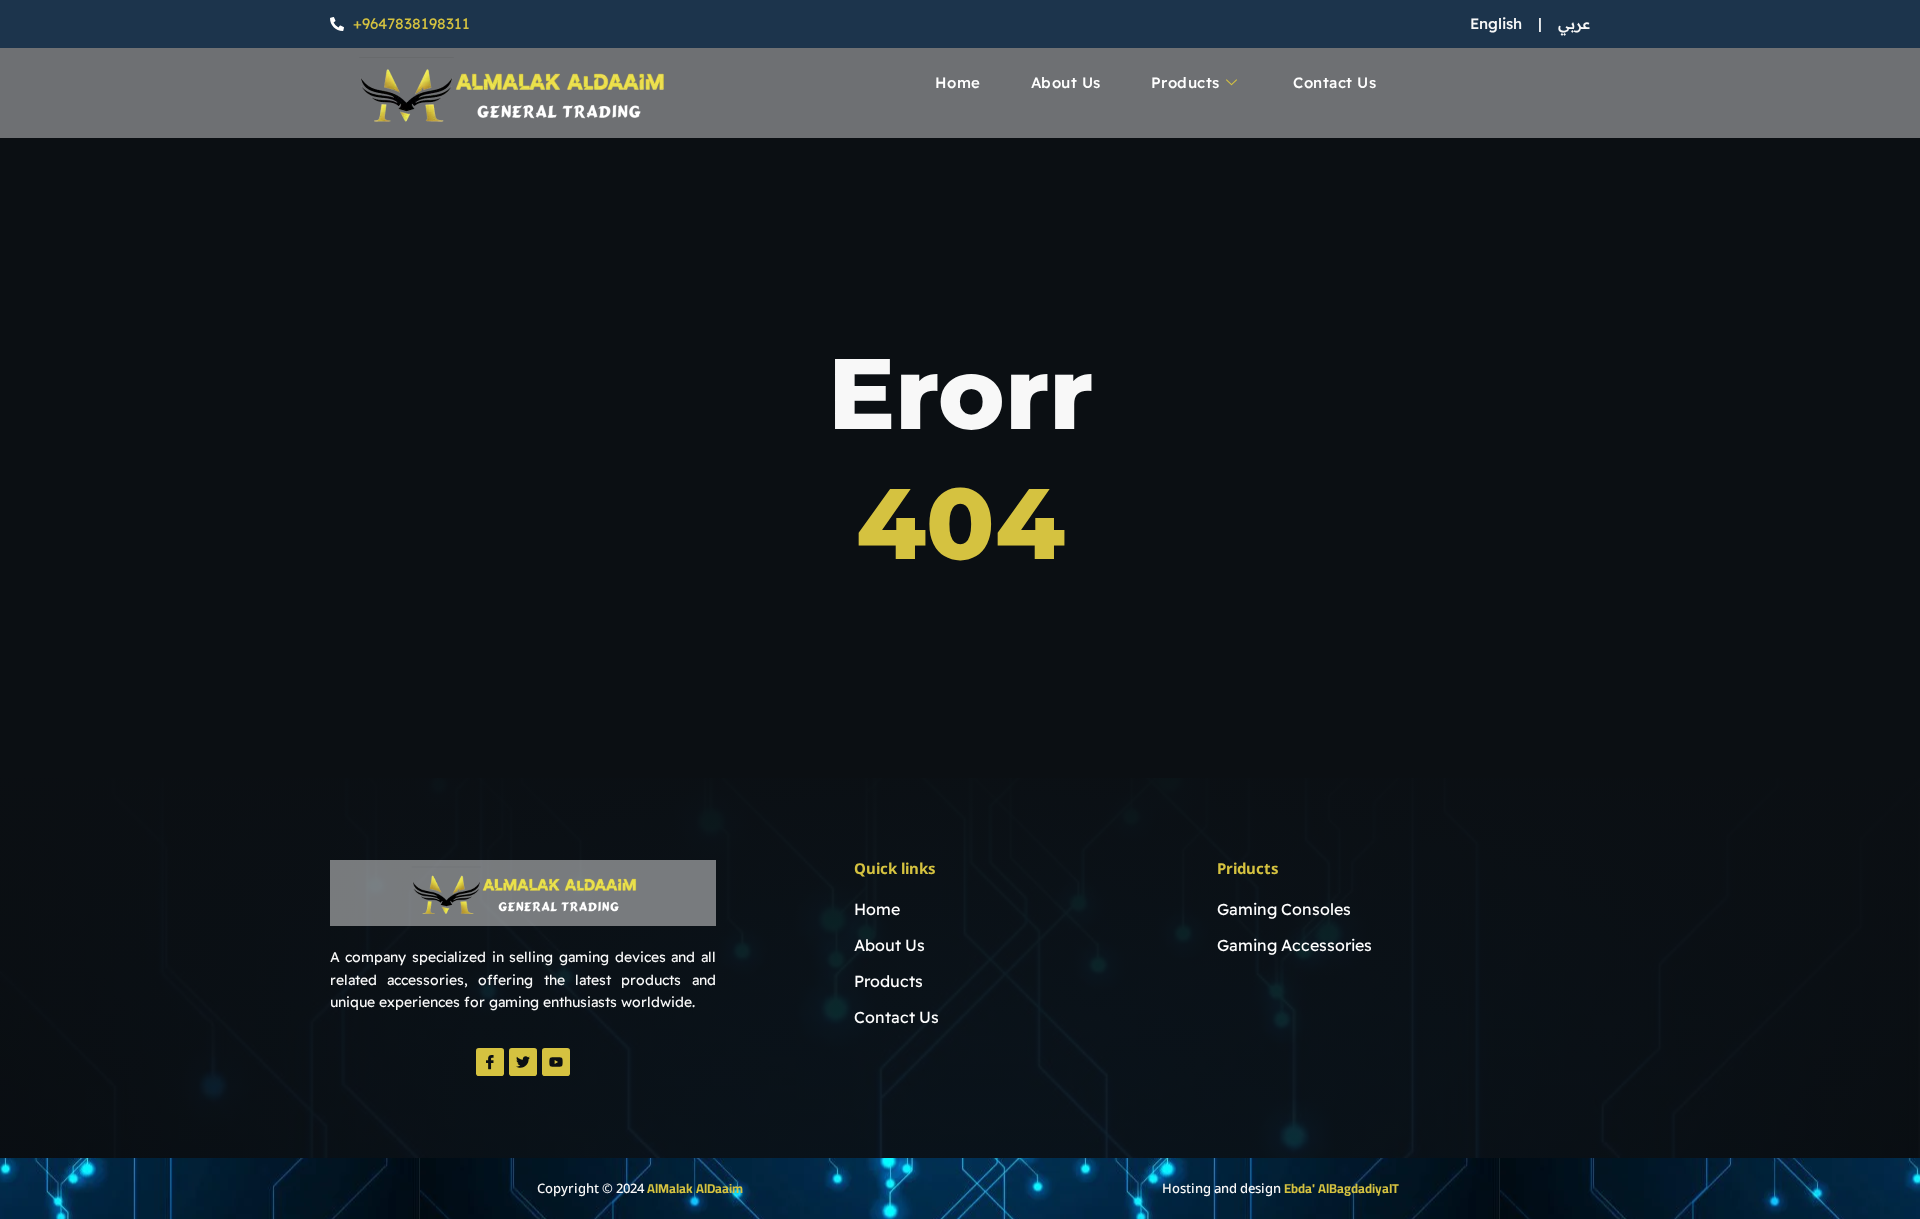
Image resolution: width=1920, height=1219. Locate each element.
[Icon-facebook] (490, 1062)
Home (958, 82)
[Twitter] (523, 1062)
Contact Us (1334, 82)
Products (1185, 82)
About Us (1066, 82)
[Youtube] (556, 1062)
